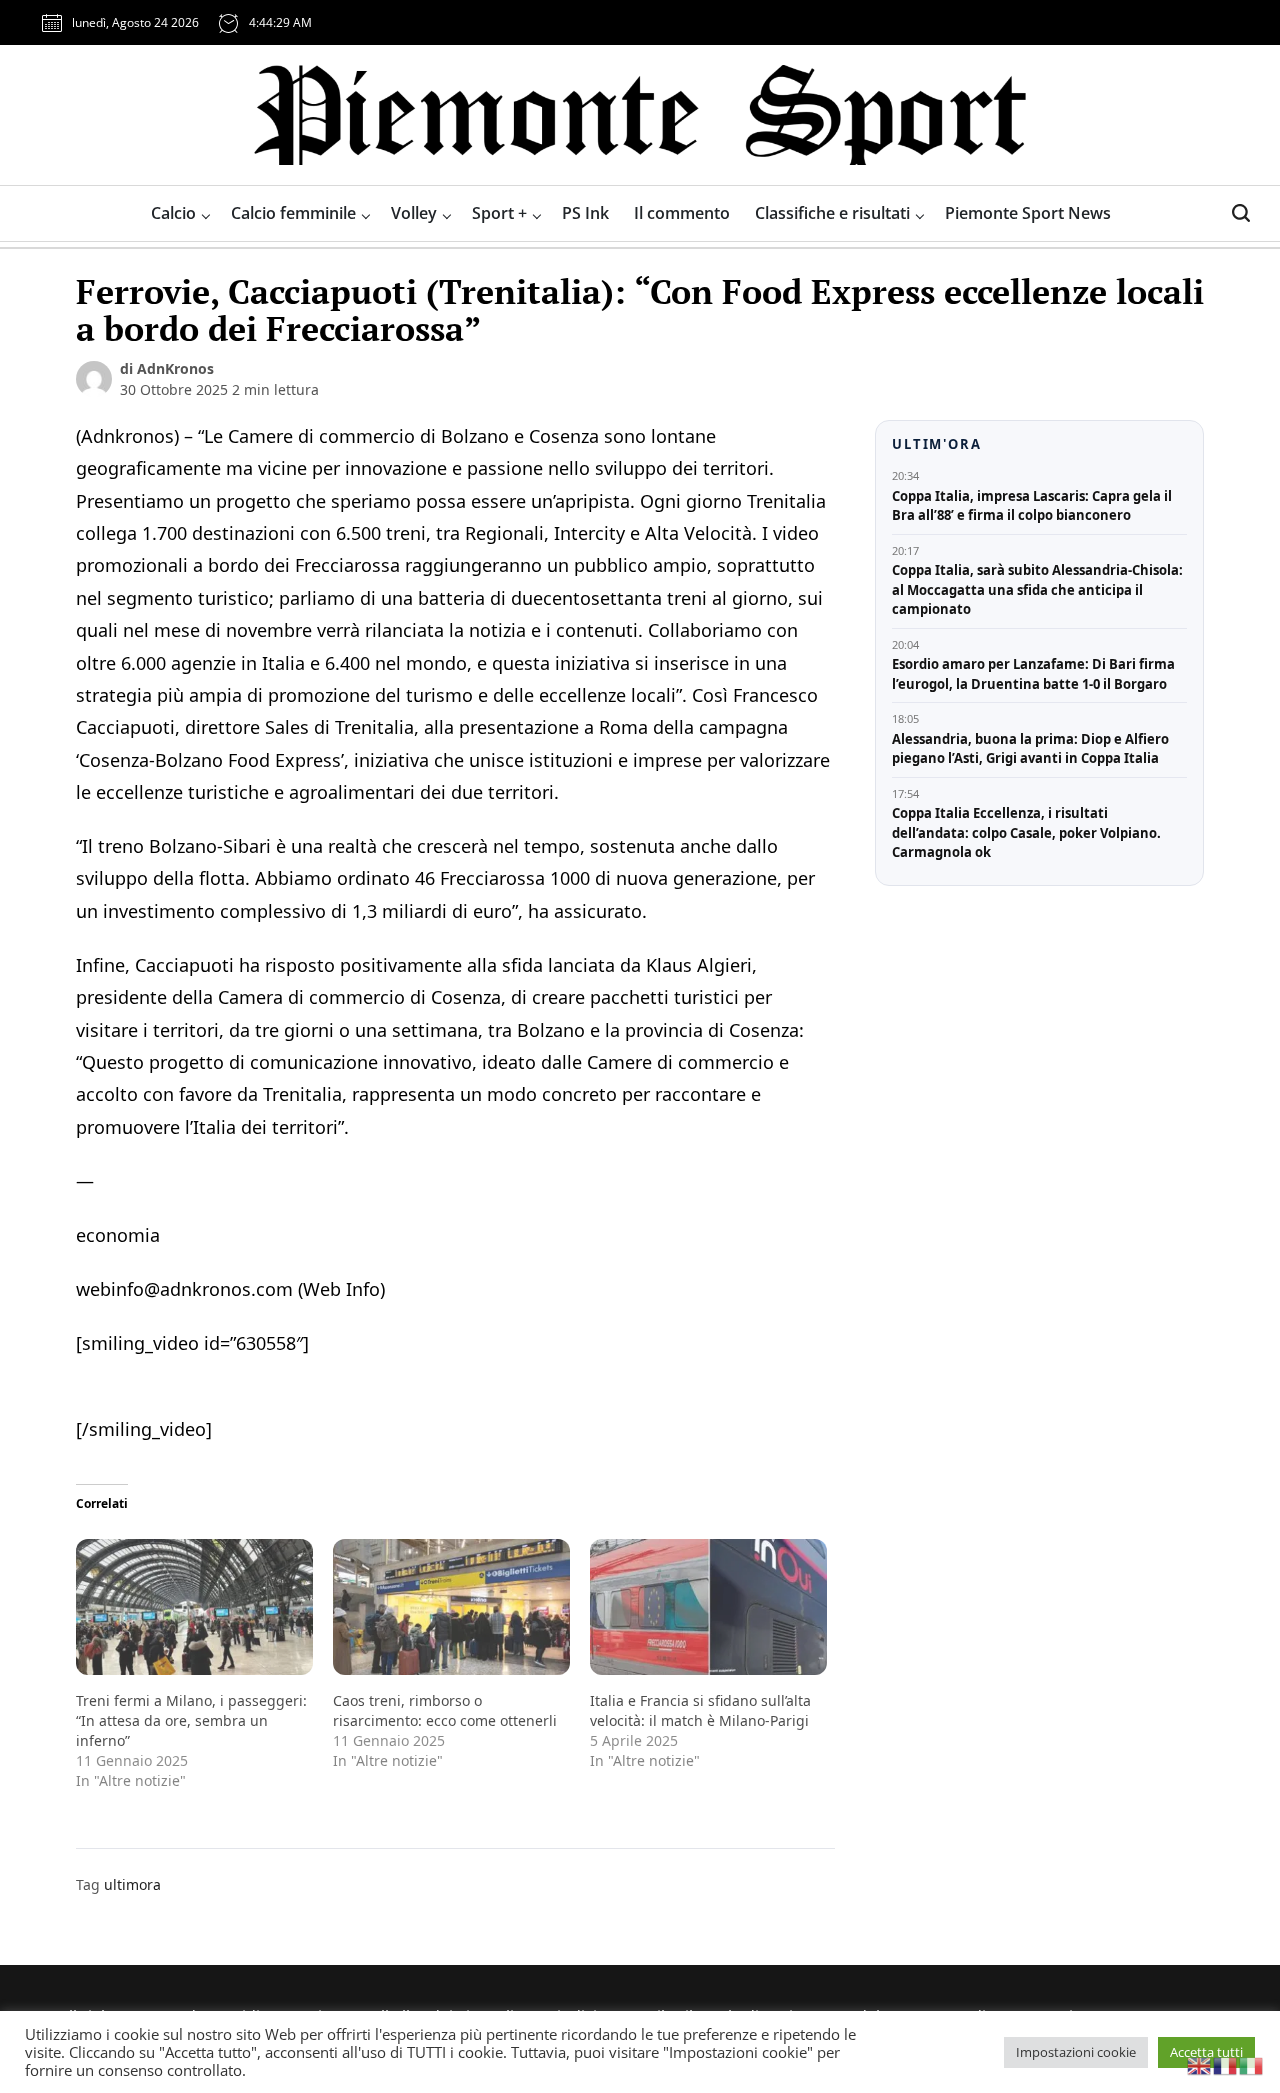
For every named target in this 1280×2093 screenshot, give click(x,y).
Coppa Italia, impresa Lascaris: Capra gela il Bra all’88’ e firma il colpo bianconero (1032, 506)
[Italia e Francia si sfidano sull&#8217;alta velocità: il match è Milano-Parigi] (708, 1606)
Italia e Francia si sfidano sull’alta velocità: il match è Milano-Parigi (700, 1710)
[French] (1226, 2064)
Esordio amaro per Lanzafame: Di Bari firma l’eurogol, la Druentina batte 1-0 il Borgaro (1033, 674)
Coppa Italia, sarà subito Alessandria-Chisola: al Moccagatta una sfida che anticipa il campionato (1037, 589)
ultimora (132, 1884)
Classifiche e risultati (832, 213)
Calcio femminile (293, 213)
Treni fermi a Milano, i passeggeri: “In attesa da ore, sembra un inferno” (191, 1720)
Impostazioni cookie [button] (1076, 2052)
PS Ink (585, 213)
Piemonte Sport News (1028, 213)
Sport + (499, 213)
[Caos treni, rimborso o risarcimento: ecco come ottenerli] (451, 1606)
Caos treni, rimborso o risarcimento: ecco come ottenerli (445, 1710)
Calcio (173, 213)
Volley (414, 213)
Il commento (682, 213)
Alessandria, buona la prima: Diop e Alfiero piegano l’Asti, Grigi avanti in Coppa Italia (1030, 749)
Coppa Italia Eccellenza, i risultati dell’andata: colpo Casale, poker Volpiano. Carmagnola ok (1026, 832)
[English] (1200, 2064)
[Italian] (1252, 2064)
